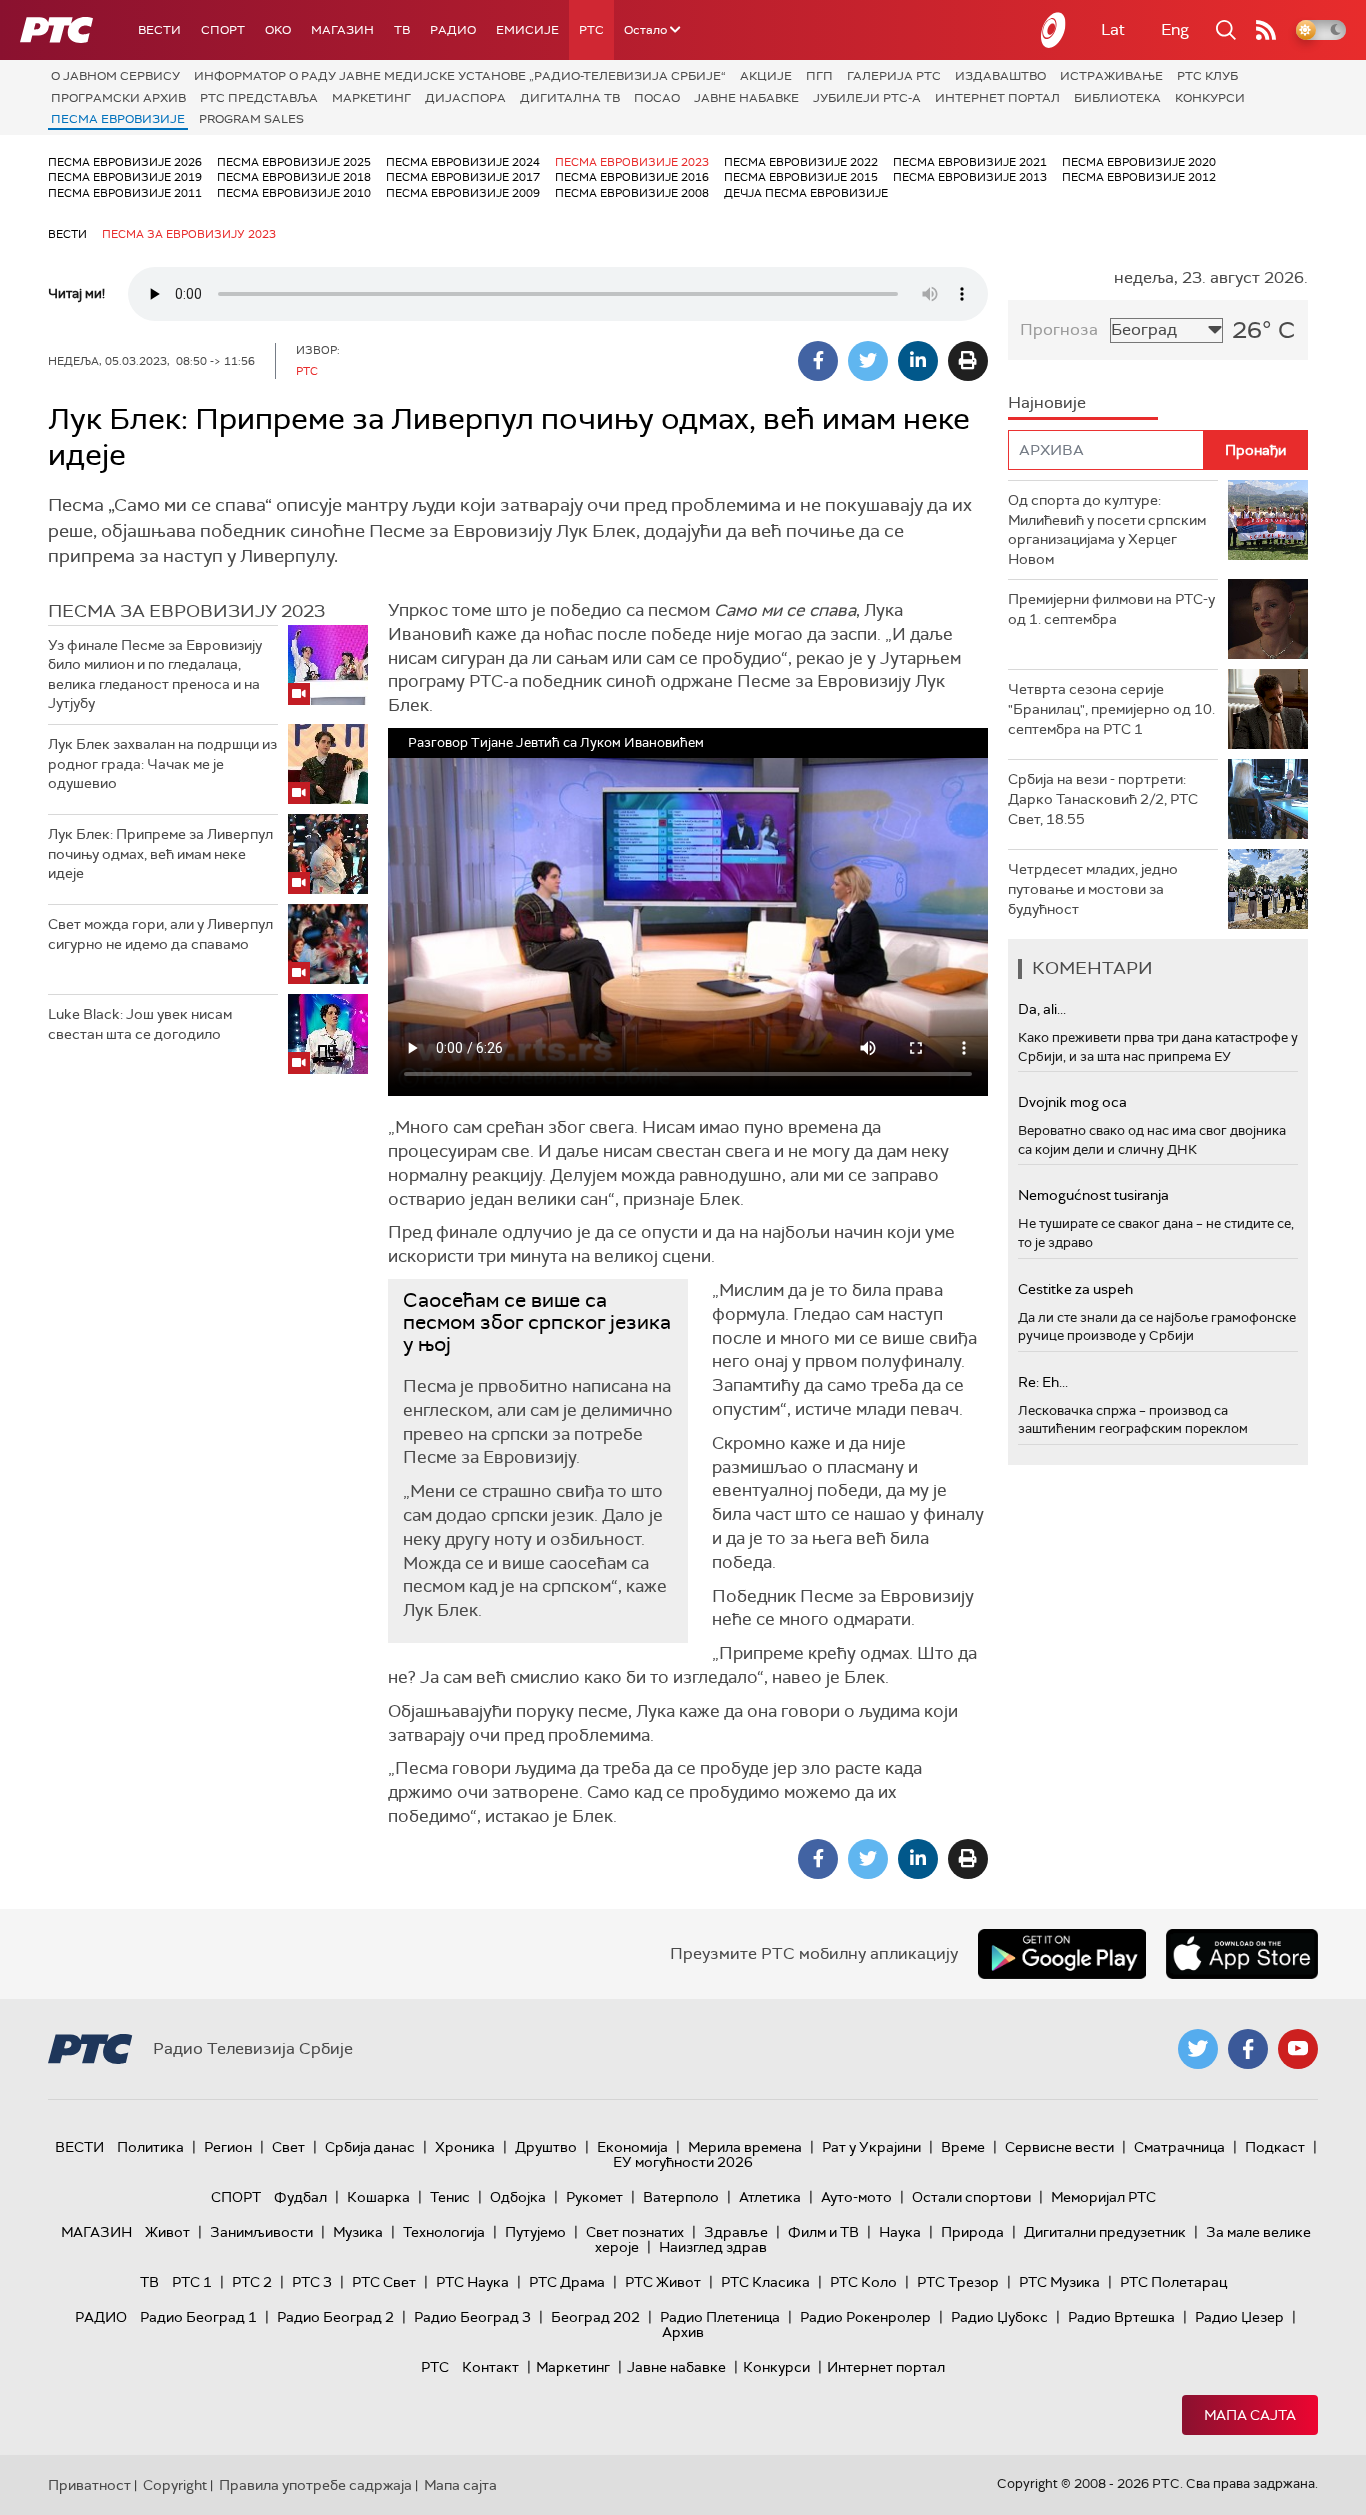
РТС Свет (384, 2282)
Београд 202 (595, 2317)
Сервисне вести (1059, 2147)
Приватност (89, 2485)
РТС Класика (765, 2282)
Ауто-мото (856, 2197)
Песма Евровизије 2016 (632, 177)
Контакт (490, 2367)
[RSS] (1266, 30)
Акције (766, 76)
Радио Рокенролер (865, 2317)
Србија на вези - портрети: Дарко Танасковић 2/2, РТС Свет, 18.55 (1103, 798)
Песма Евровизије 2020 (1139, 162)
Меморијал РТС (1103, 2197)
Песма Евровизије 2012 (1139, 177)
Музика (358, 2232)
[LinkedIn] (918, 361)
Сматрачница (1179, 2147)
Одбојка (518, 2197)
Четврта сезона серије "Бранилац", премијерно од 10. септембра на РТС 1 (1111, 708)
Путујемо (535, 2232)
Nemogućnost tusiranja (1093, 1195)
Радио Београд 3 (472, 2317)
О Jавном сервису (115, 76)
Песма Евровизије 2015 (801, 177)
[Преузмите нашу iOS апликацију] (1242, 1954)
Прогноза (1059, 329)
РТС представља (259, 98)
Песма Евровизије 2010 (294, 193)
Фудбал (300, 2197)
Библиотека (1117, 98)
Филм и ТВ (823, 2232)
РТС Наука (472, 2282)
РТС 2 (252, 2282)
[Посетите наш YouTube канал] (1298, 2049)
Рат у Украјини (871, 2147)
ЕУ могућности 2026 (683, 2162)
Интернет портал (997, 98)
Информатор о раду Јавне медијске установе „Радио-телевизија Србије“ (460, 76)
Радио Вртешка (1121, 2317)
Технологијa (444, 2232)
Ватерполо (681, 2197)
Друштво (546, 2147)
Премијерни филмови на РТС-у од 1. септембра (1111, 609)
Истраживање (1111, 76)
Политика (150, 2147)
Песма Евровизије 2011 (125, 193)
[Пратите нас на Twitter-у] (1198, 2049)
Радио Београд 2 (335, 2317)
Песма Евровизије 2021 (970, 162)
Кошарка (378, 2197)
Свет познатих (635, 2232)
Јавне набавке (746, 98)
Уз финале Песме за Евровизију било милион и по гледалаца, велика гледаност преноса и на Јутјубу (155, 674)
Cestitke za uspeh (1075, 1289)
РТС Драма (567, 2282)
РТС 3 (312, 2282)
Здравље (736, 2232)
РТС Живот (663, 2282)
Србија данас (370, 2147)
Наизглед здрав (713, 2247)
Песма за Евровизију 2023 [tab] (186, 611)
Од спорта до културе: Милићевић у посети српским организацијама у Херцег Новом (1107, 529)
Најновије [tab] (1047, 402)
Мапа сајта (1250, 2415)
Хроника (465, 2147)
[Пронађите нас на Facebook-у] (1248, 2049)
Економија (632, 2147)
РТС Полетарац (1173, 2282)
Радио (453, 30)
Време (963, 2147)
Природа (972, 2232)
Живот (167, 2232)
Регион (228, 2147)
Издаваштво (1000, 76)
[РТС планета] (1054, 30)
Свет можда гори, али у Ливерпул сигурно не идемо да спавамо (160, 934)
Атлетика (770, 2197)
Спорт (223, 30)
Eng (1175, 29)
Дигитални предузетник (1105, 2232)
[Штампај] (968, 361)
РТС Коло (863, 2282)
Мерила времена (745, 2147)
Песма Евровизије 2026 (125, 162)
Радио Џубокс (999, 2317)
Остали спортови (971, 2197)
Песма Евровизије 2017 (463, 177)
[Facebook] (818, 361)
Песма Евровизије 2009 (463, 193)
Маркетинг (371, 98)
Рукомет (594, 2197)
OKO (278, 30)
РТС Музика (1059, 2282)
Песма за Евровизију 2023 (189, 234)
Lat (1113, 29)
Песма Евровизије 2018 (294, 177)
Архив (683, 2332)
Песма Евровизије (118, 119)
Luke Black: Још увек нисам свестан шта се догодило (140, 1024)
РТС (591, 30)
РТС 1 (192, 2282)
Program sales (251, 119)
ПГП (819, 76)
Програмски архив (118, 98)
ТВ (402, 30)
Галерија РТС (894, 76)
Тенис (450, 2197)
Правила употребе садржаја (315, 2485)
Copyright (175, 2485)
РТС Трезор (958, 2282)
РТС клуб (1207, 76)
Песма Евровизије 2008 (632, 193)
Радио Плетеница (720, 2317)
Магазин (342, 30)
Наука (900, 2232)
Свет (288, 2147)
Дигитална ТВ (570, 98)
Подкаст (1275, 2147)
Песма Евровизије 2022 (801, 162)
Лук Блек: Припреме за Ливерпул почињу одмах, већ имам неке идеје (160, 853)
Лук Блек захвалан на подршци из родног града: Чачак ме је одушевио (162, 763)
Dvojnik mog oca (1072, 1102)
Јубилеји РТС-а (867, 98)
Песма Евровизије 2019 (125, 177)
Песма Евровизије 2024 (463, 162)
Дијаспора (465, 98)
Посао (657, 98)
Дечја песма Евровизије (806, 193)
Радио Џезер (1239, 2317)
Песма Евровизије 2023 (632, 162)
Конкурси (1210, 98)
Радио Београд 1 (198, 2317)
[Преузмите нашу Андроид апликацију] (1062, 1954)
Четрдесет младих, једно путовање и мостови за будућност (1093, 888)
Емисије (527, 30)
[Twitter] (868, 361)
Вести (159, 30)
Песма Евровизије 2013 (970, 177)
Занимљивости (261, 2232)
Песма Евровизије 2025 (294, 162)
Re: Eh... (1043, 1382)
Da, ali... (1042, 1009)
